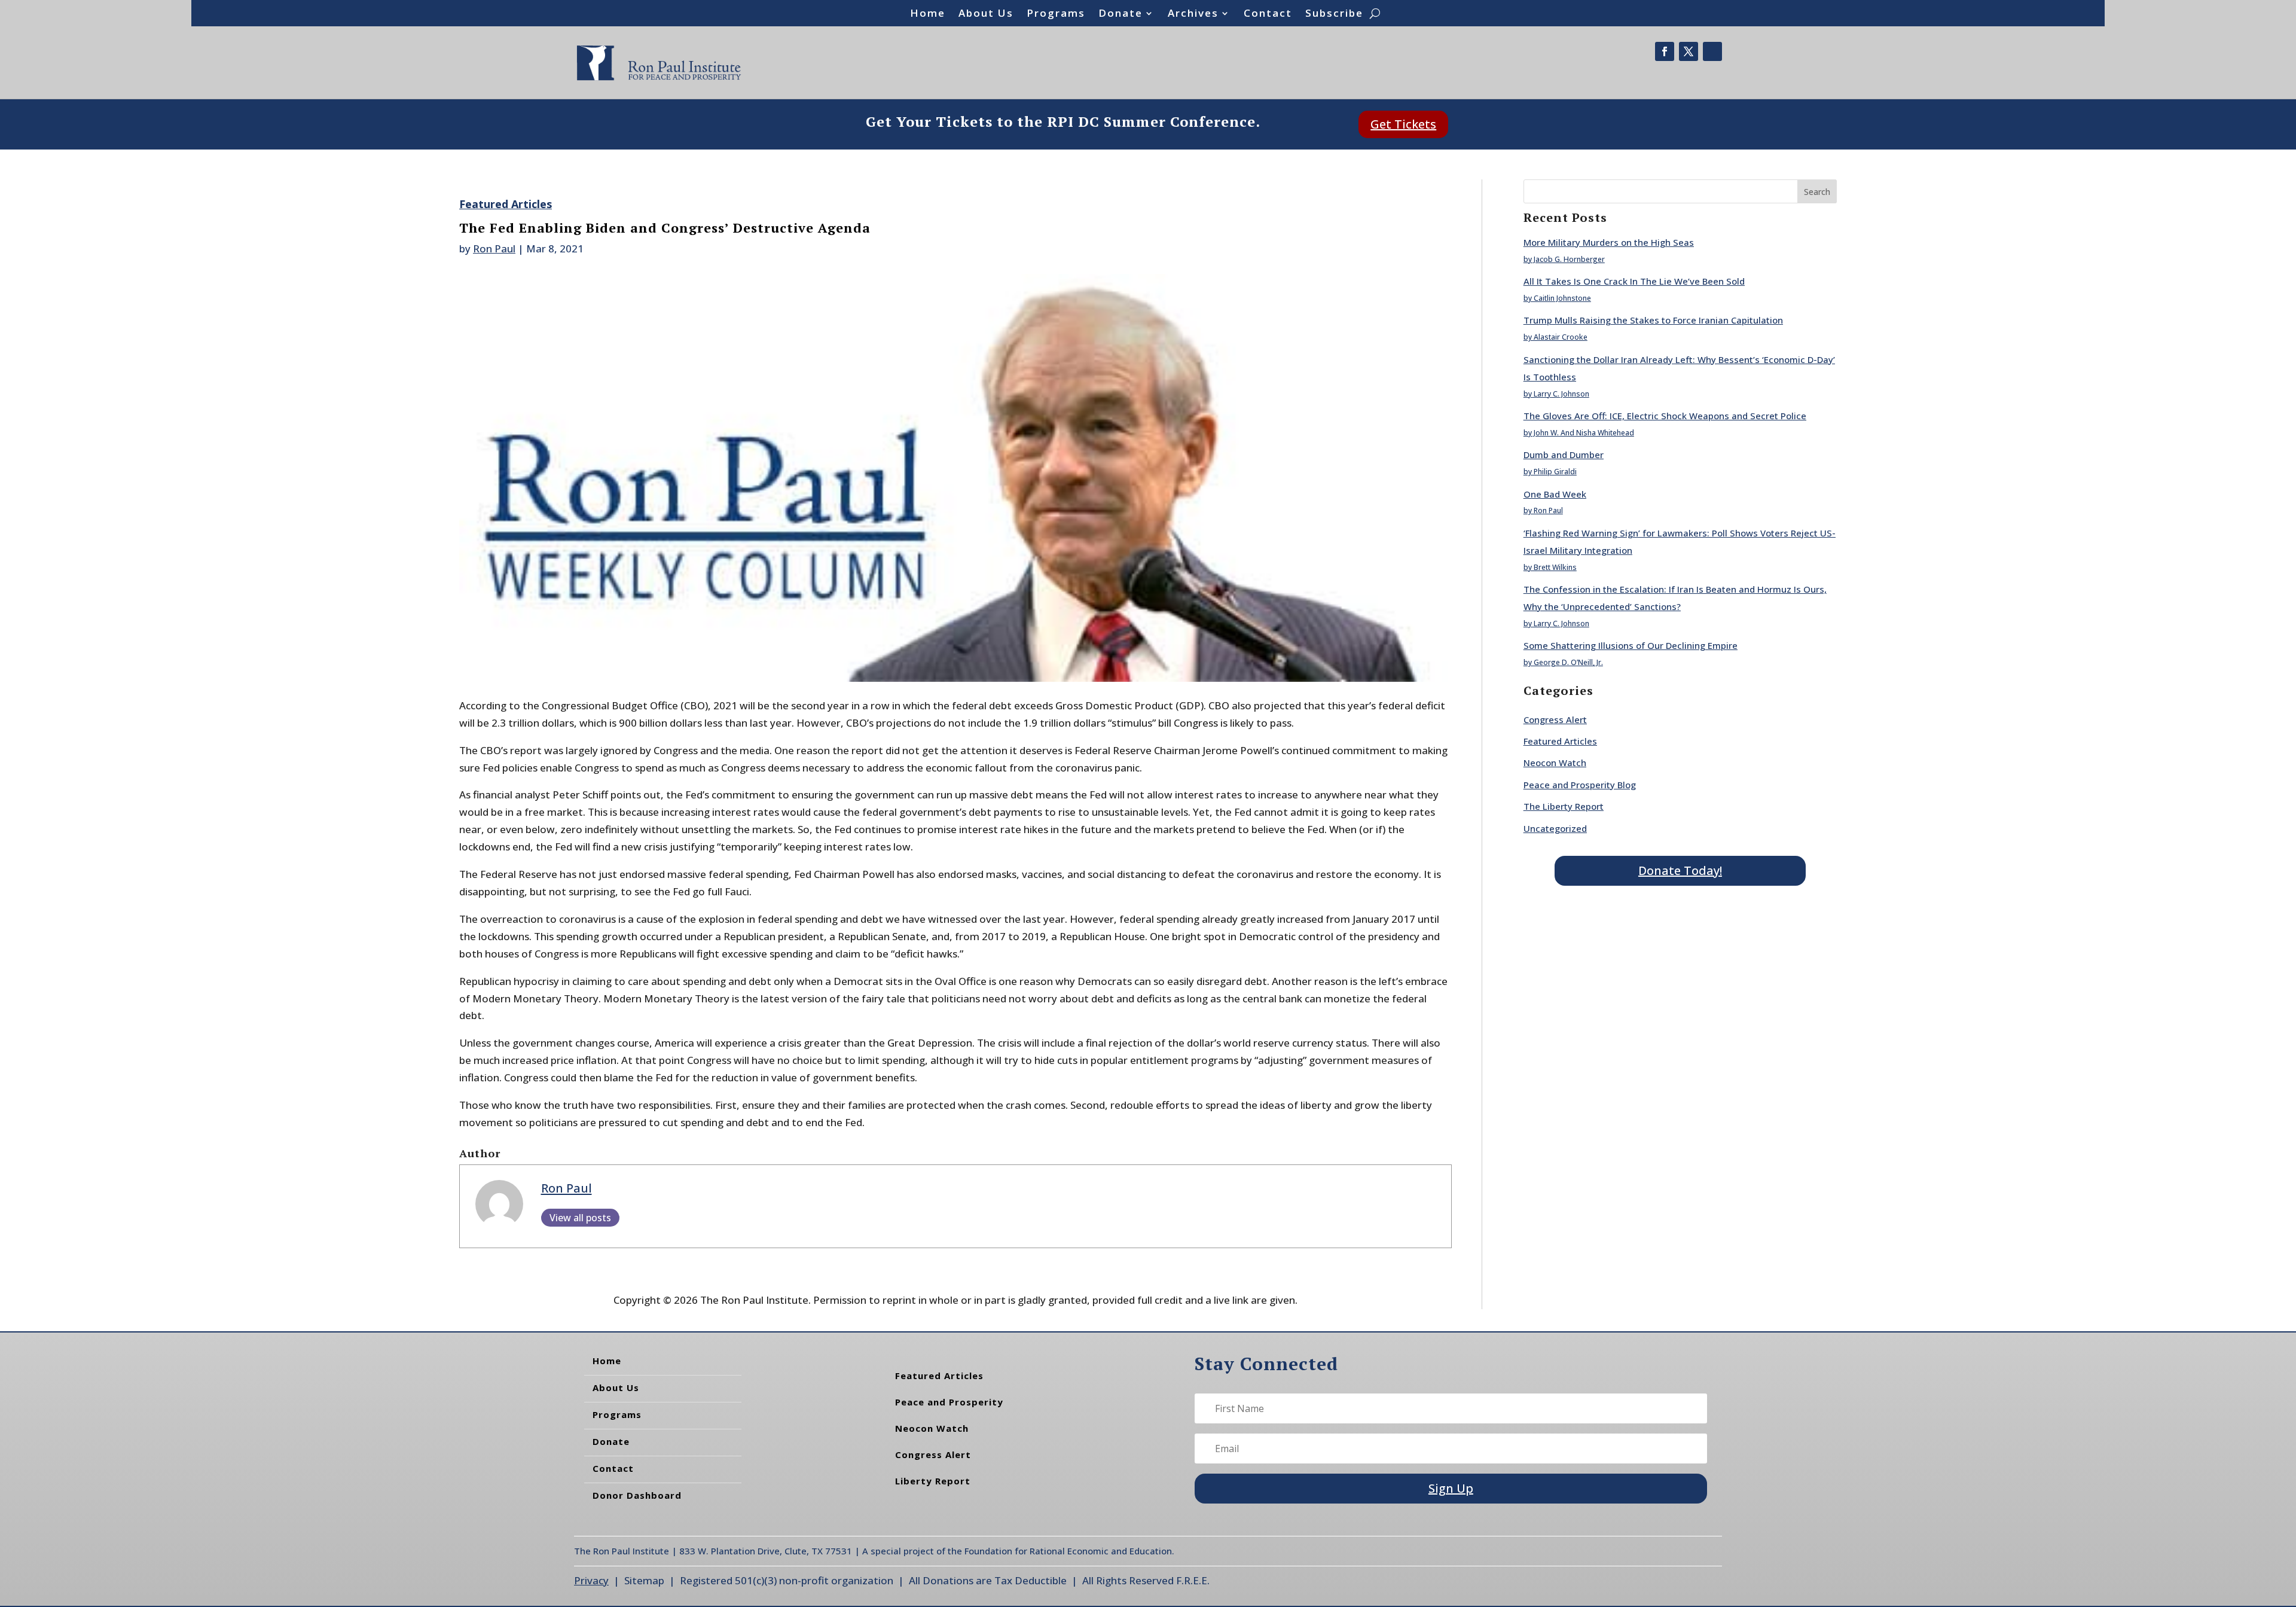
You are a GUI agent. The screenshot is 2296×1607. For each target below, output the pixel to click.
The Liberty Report (1564, 806)
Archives (1193, 14)
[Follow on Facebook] (1665, 51)
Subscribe (1334, 14)
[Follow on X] (1689, 51)
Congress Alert (1555, 719)
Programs (1056, 14)
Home (928, 14)
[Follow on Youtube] (1712, 51)
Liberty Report (933, 1481)
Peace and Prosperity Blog (1580, 785)
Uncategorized (1555, 828)
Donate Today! (1680, 870)
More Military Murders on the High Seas (1609, 242)
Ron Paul (494, 248)
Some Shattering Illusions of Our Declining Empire (1631, 645)
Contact (1268, 14)
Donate (1120, 14)
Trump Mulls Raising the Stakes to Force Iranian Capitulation (1653, 320)
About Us (986, 14)
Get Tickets (1403, 124)
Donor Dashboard (637, 1495)
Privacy (591, 1580)
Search (1817, 192)
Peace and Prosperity (949, 1402)
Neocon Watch (1555, 763)
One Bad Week (1555, 494)
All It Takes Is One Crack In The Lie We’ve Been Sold (1634, 281)
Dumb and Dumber (1564, 455)
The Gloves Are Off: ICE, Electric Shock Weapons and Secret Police (1665, 416)
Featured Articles (506, 204)
